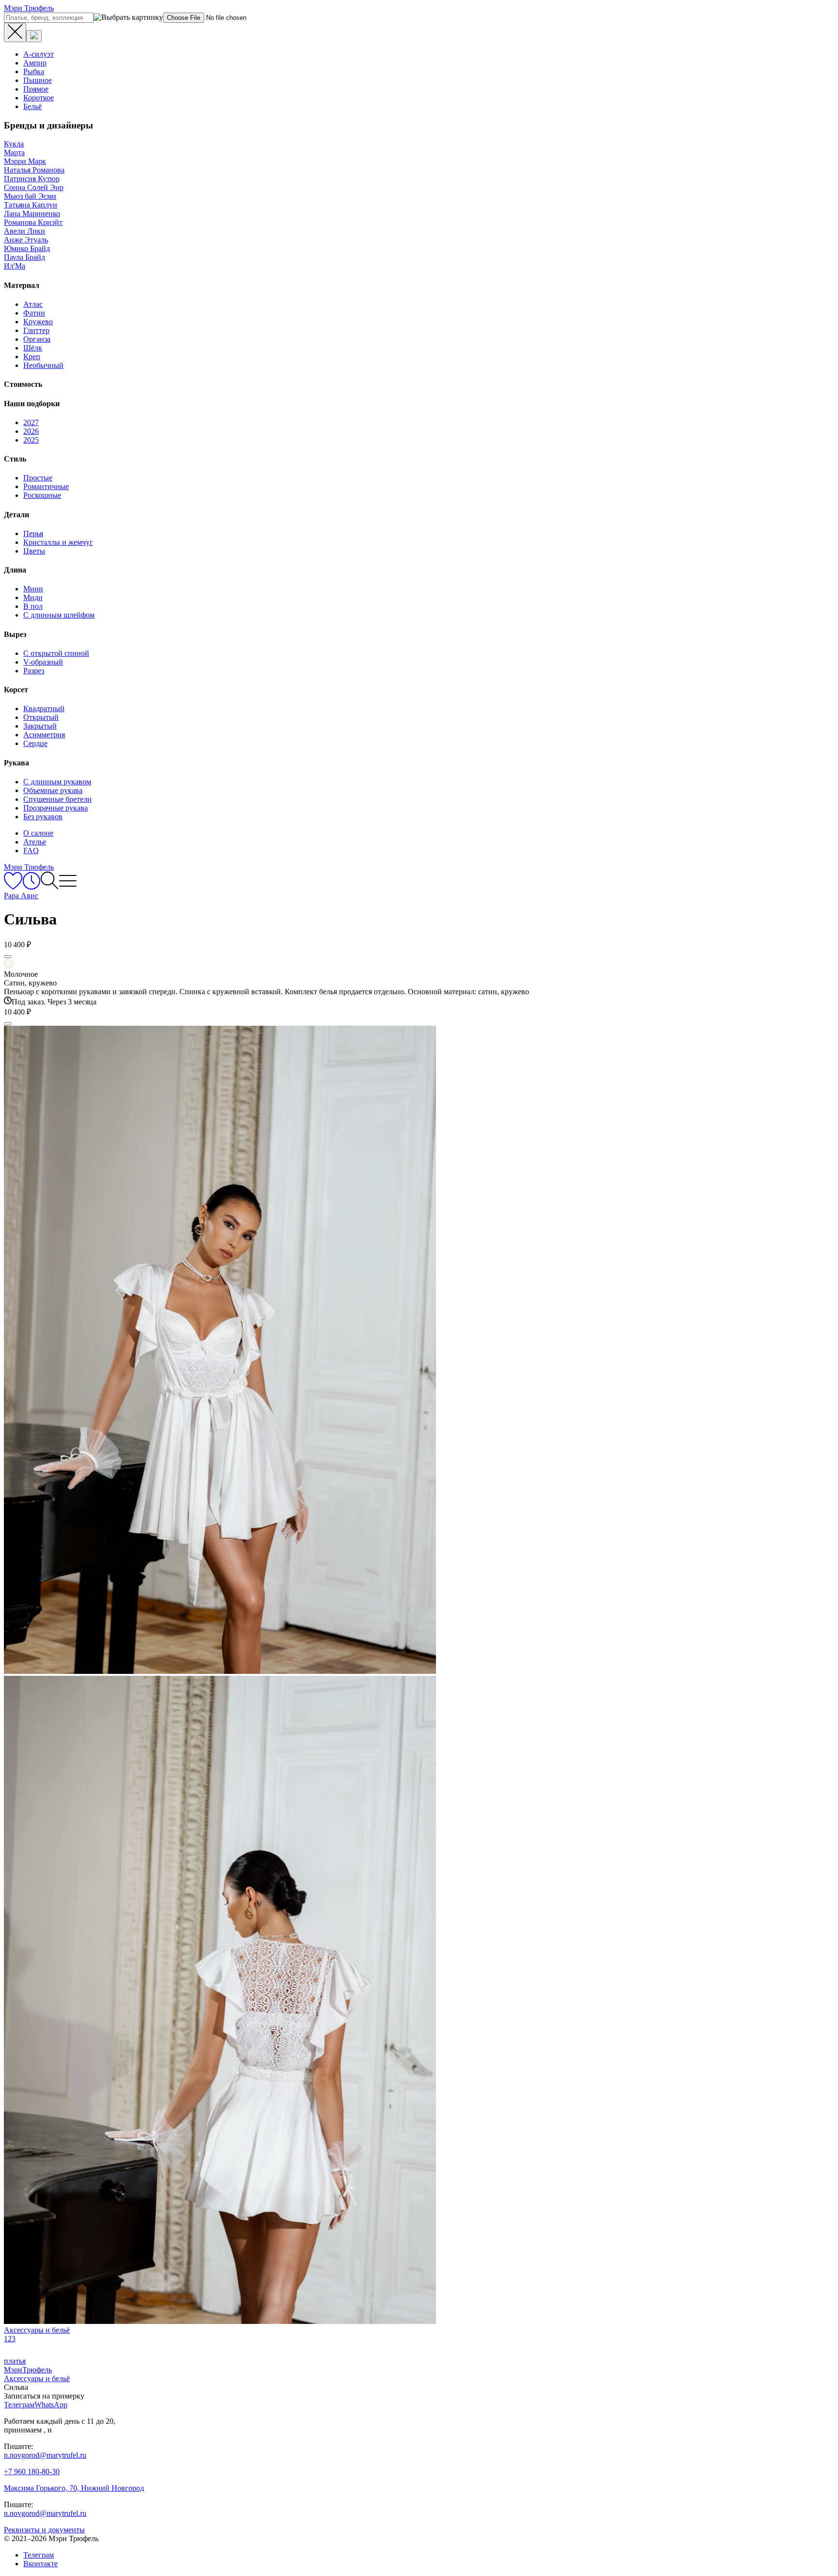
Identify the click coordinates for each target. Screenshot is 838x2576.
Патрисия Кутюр (32, 179)
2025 (31, 440)
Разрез (34, 671)
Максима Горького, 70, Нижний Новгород (74, 2488)
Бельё (32, 106)
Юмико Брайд (27, 248)
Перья (33, 533)
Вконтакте (40, 2564)
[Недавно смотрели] (31, 887)
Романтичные (46, 486)
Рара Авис (21, 896)
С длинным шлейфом (59, 615)
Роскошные (42, 495)
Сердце (35, 743)
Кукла (14, 144)
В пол (33, 606)
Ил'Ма (15, 266)
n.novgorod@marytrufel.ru (45, 2455)
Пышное (38, 80)
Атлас (33, 304)
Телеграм (39, 2555)
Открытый (41, 717)
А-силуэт (39, 54)
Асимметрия (44, 735)
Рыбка (34, 72)
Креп (32, 357)
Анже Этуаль (26, 240)
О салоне (38, 833)
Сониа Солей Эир (34, 187)
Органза (37, 339)
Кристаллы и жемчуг (58, 542)
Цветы (34, 551)
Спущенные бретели (57, 799)
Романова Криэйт (33, 222)
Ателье (35, 842)
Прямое (36, 89)
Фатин (34, 313)
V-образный (43, 662)
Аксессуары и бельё (37, 2378)
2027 (31, 422)
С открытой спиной (56, 653)
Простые (38, 478)
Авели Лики (24, 231)
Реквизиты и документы (44, 2530)
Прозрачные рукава (56, 808)
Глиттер (36, 330)
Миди (33, 597)
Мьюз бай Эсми (30, 196)
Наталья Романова (34, 170)
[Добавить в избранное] (8, 956)
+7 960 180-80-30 (32, 2472)
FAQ (31, 851)
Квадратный (44, 708)
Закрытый (40, 726)
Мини (33, 589)
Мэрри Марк (25, 161)
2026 (31, 431)
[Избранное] (13, 887)
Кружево (38, 322)
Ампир (35, 63)
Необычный (43, 365)
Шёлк (33, 348)
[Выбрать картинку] (34, 36)
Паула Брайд (24, 257)
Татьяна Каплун (31, 205)
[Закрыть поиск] (15, 32)
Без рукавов (43, 817)
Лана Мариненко (32, 214)
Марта (14, 152)
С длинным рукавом (57, 782)
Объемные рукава (53, 790)
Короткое (39, 98)
